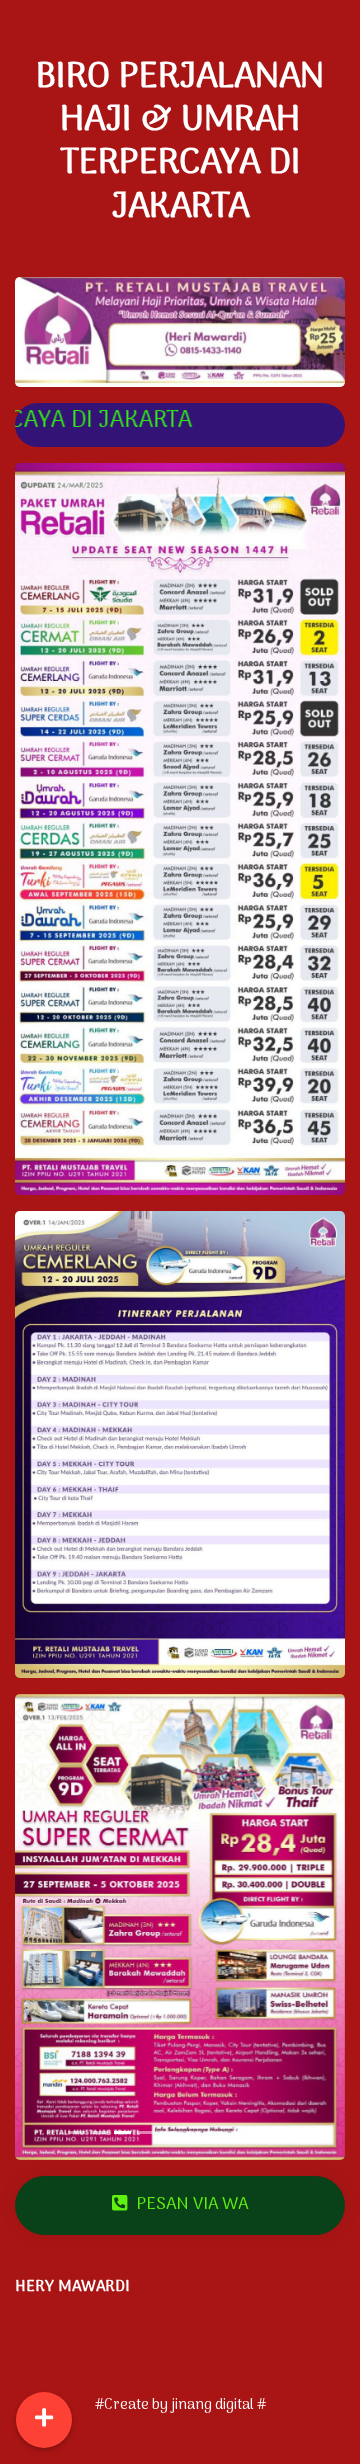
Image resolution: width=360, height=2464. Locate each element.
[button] (40, 1927)
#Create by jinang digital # (180, 2405)
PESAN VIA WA (190, 2204)
